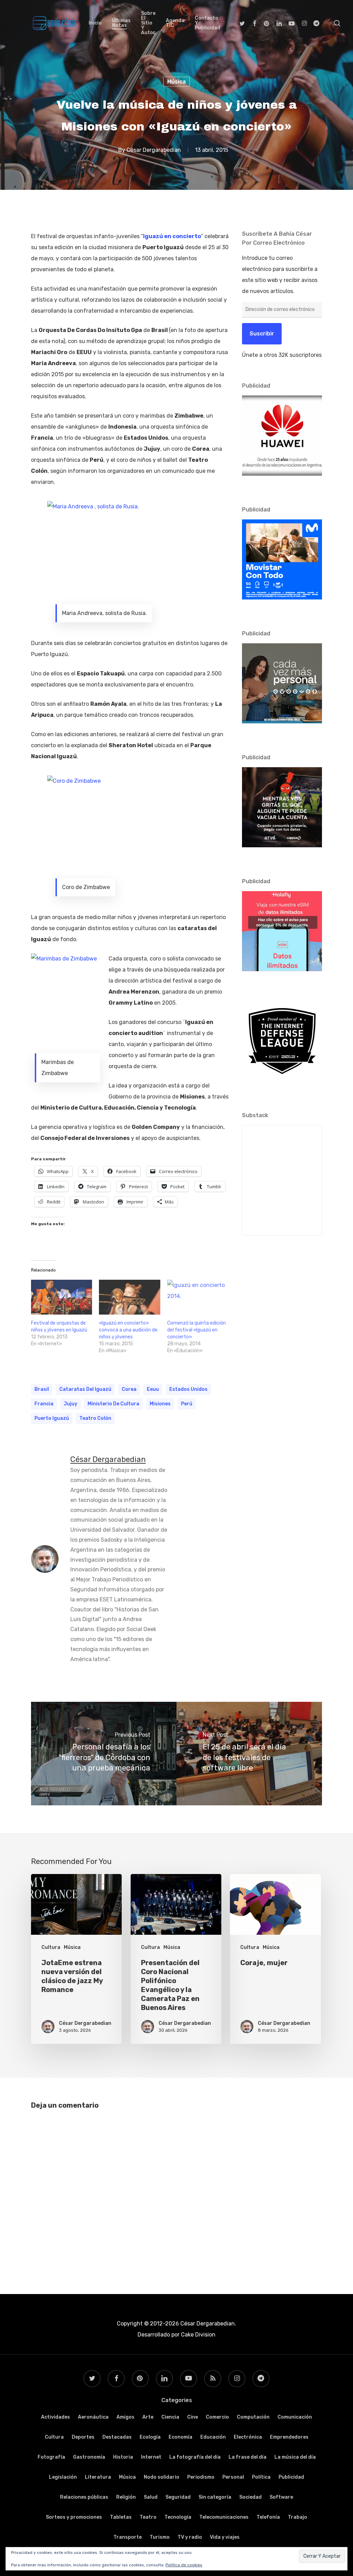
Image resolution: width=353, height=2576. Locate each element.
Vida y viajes (225, 2537)
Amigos (125, 2417)
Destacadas (117, 2437)
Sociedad (250, 2497)
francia (44, 1404)
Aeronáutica (93, 2417)
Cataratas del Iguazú (85, 1389)
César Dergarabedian (154, 150)
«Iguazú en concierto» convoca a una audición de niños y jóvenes (128, 1330)
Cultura (51, 1947)
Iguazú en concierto (172, 236)
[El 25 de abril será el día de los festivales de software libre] (249, 1754)
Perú (187, 1404)
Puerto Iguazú (52, 1418)
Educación (213, 2437)
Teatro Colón (95, 1418)
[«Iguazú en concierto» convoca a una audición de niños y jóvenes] (129, 1297)
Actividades (56, 2417)
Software (281, 2497)
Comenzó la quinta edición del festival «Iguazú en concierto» (196, 1330)
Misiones (160, 1404)
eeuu (153, 1389)
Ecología (150, 2437)
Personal (233, 2477)
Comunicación (295, 2417)
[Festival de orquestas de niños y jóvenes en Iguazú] (62, 1297)
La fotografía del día (195, 2457)
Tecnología (178, 2517)
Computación (253, 2417)
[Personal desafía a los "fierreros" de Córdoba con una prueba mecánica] (104, 1754)
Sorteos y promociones (74, 2517)
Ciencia (170, 2417)
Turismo (160, 2537)
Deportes (83, 2437)
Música (176, 82)
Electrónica (248, 2437)
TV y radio (190, 2537)
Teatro (148, 2517)
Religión (126, 2497)
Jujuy (70, 1404)
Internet (151, 2457)
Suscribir (262, 334)
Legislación (63, 2477)
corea (129, 1389)
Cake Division (198, 2335)
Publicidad (291, 2477)
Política (261, 2477)
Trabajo (297, 2517)
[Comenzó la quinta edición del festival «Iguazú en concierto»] (198, 1297)
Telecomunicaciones (224, 2517)
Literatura (98, 2477)
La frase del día (248, 2457)
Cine (193, 2417)
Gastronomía (89, 2457)
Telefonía (268, 2517)
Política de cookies (184, 2565)
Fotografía (51, 2457)
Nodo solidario (162, 2477)
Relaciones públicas (84, 2497)
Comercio (217, 2417)
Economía (180, 2437)
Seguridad (178, 2497)
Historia (123, 2457)
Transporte (128, 2537)
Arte (148, 2417)
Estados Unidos (188, 1389)
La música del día (295, 2457)
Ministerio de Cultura (113, 1404)
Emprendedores (289, 2437)
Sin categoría (215, 2497)
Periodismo (201, 2477)
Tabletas (121, 2517)
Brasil (42, 1389)
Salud (151, 2497)
